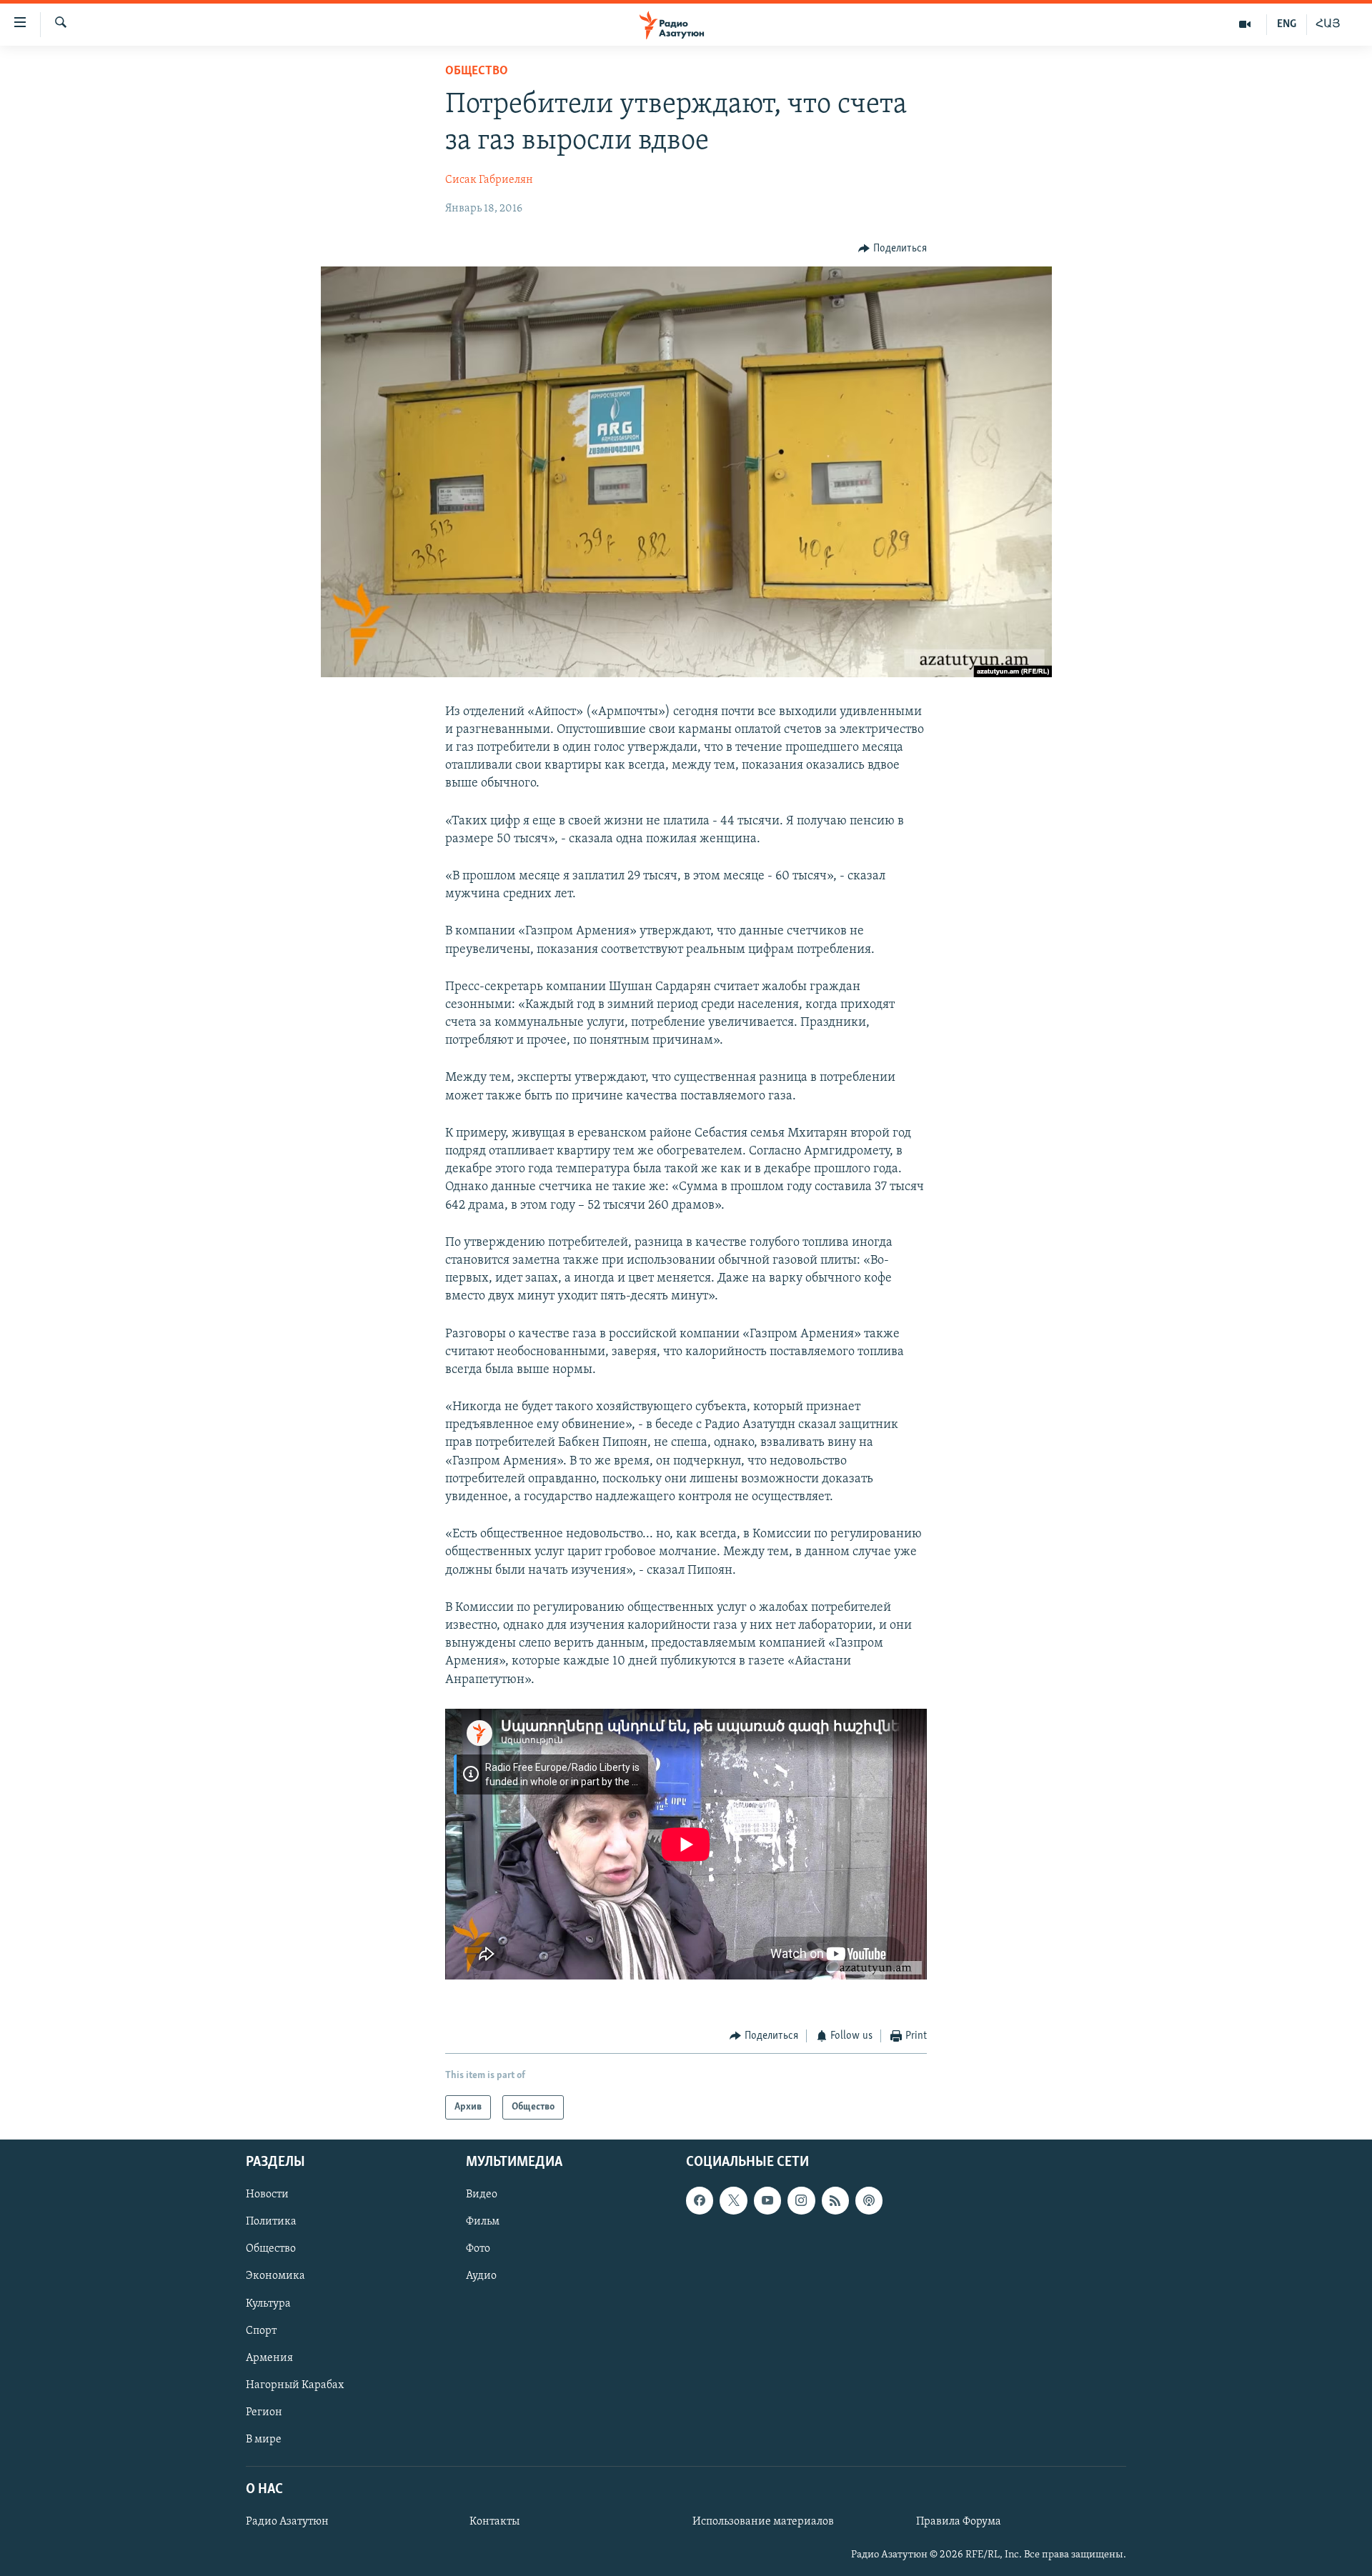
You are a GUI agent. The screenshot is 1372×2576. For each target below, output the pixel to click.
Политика (271, 2222)
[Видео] (1245, 24)
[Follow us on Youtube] (767, 2201)
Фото (478, 2250)
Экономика (275, 2277)
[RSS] (835, 2201)
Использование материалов (763, 2522)
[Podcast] (869, 2201)
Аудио (481, 2277)
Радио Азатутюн (287, 2522)
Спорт (261, 2331)
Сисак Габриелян (489, 180)
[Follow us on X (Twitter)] (733, 2201)
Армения (269, 2358)
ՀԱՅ (1328, 24)
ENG (1287, 24)
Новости (267, 2195)
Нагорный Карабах (295, 2385)
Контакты (494, 2522)
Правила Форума (959, 2522)
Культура (268, 2304)
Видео (482, 2195)
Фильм (483, 2222)
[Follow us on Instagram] (801, 2201)
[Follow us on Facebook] (700, 2201)
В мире (264, 2440)
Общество (477, 71)
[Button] (893, 249)
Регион (264, 2412)
